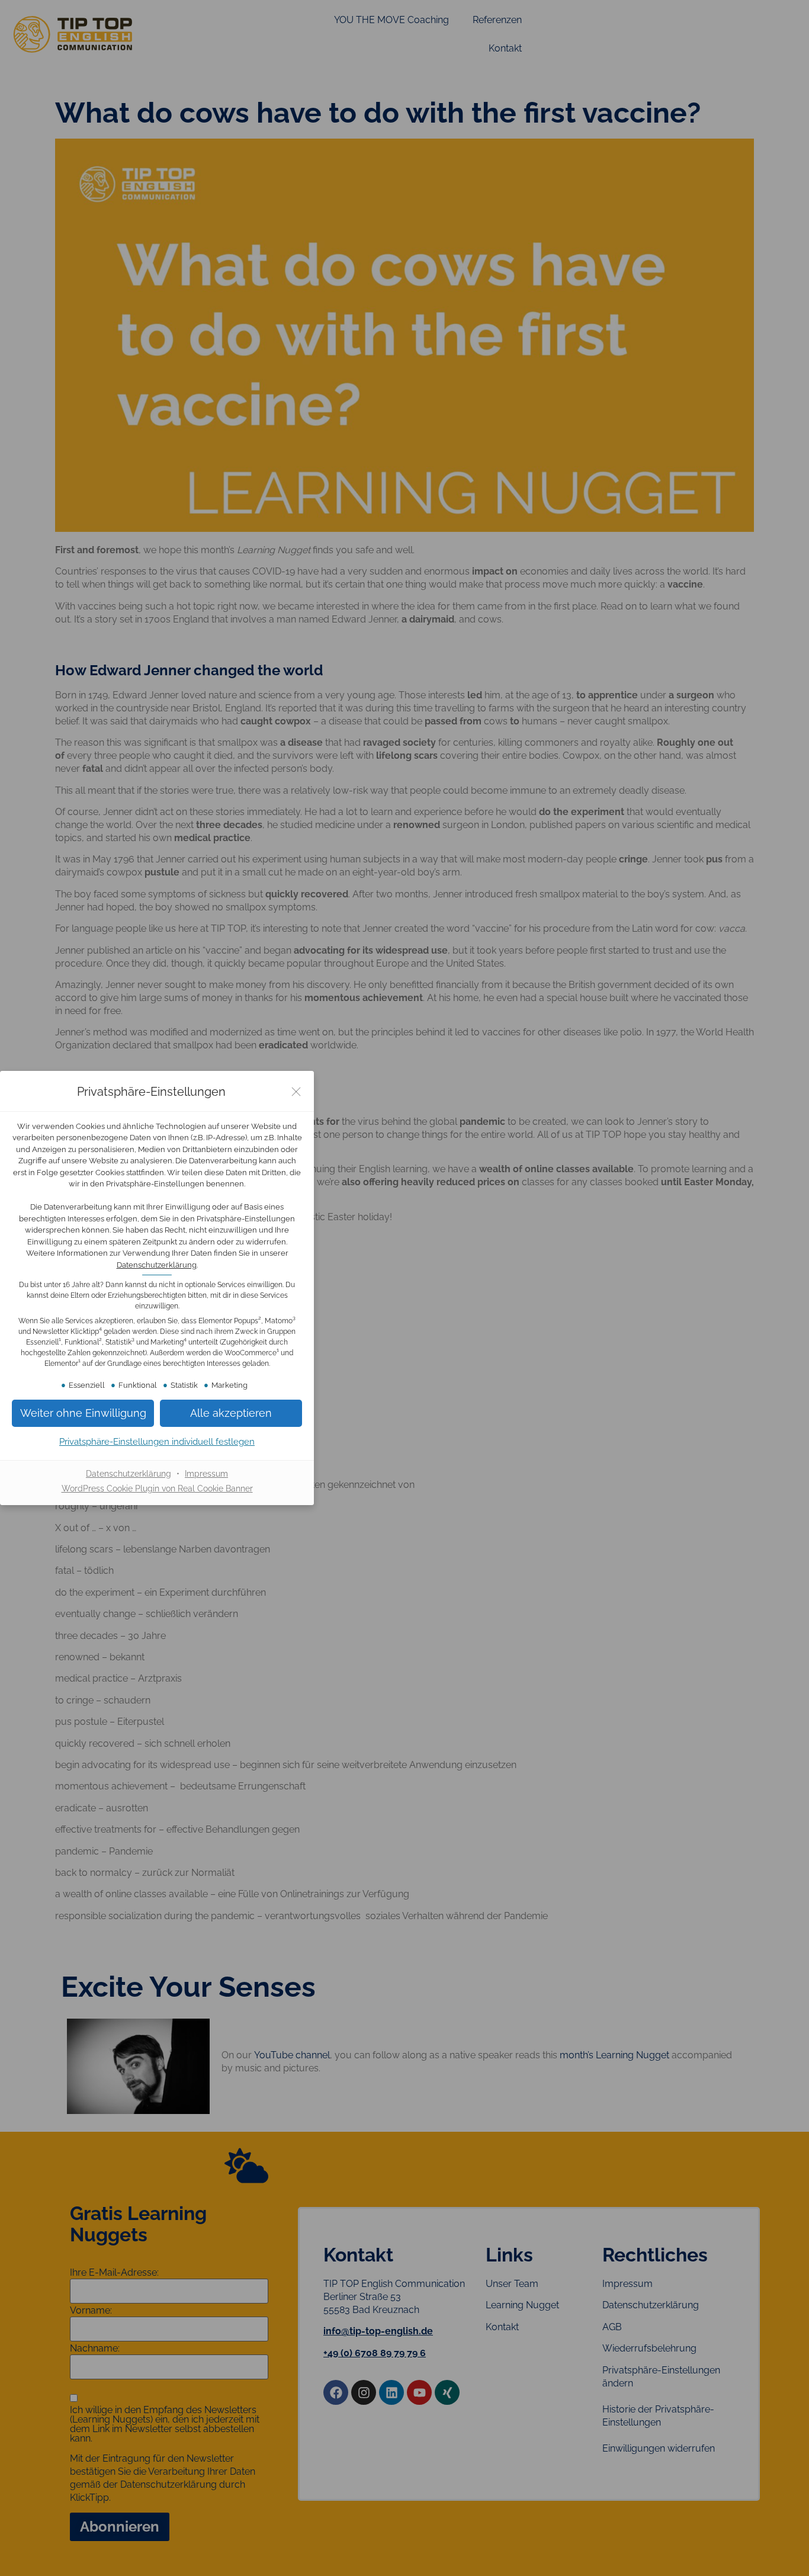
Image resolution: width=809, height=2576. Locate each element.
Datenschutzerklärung (157, 1265)
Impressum (206, 1474)
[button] (231, 1413)
